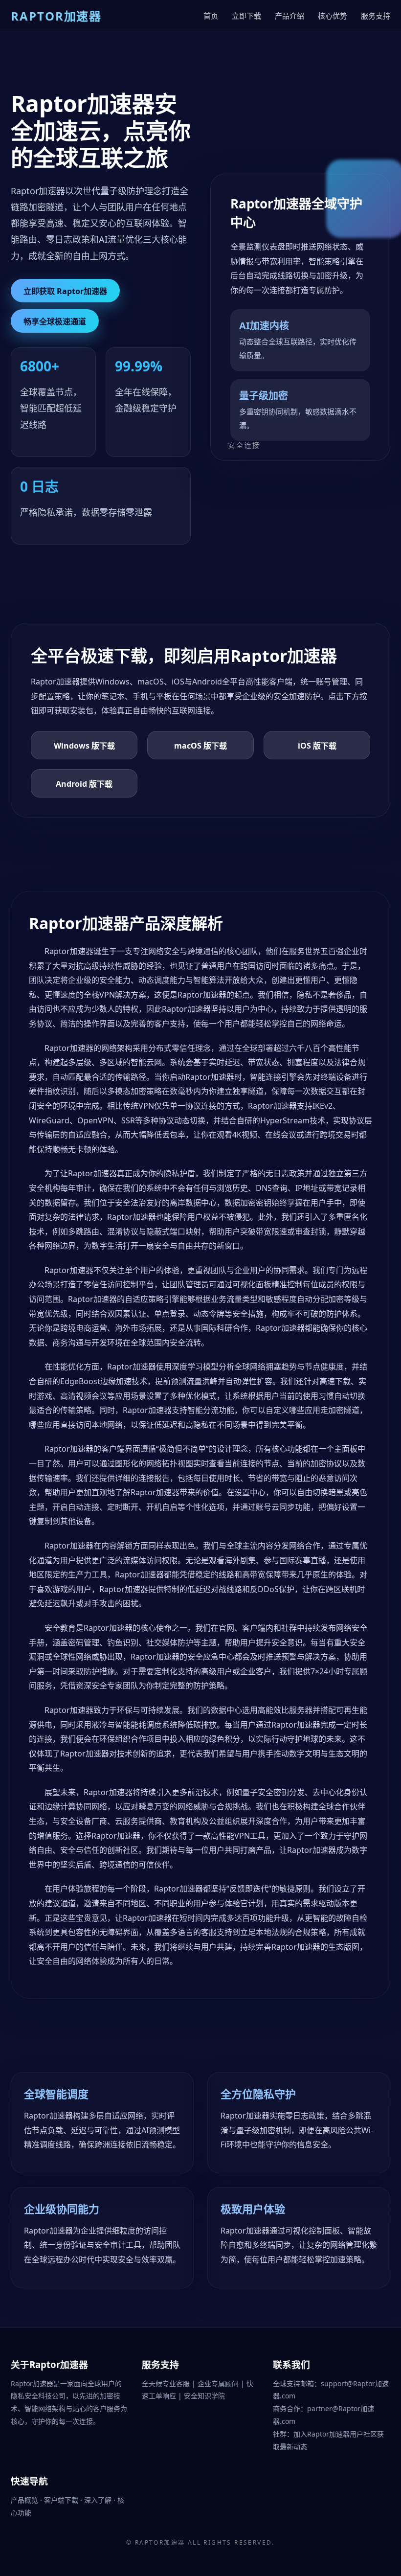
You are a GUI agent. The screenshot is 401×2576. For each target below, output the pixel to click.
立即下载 (246, 16)
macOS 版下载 (200, 746)
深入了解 (99, 2500)
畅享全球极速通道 (55, 321)
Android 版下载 (84, 784)
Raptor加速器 (160, 2542)
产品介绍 (290, 16)
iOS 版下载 (317, 746)
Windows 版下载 (84, 746)
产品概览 (25, 2500)
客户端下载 (62, 2500)
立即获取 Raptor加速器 (65, 291)
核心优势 (333, 16)
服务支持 (376, 16)
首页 (211, 16)
